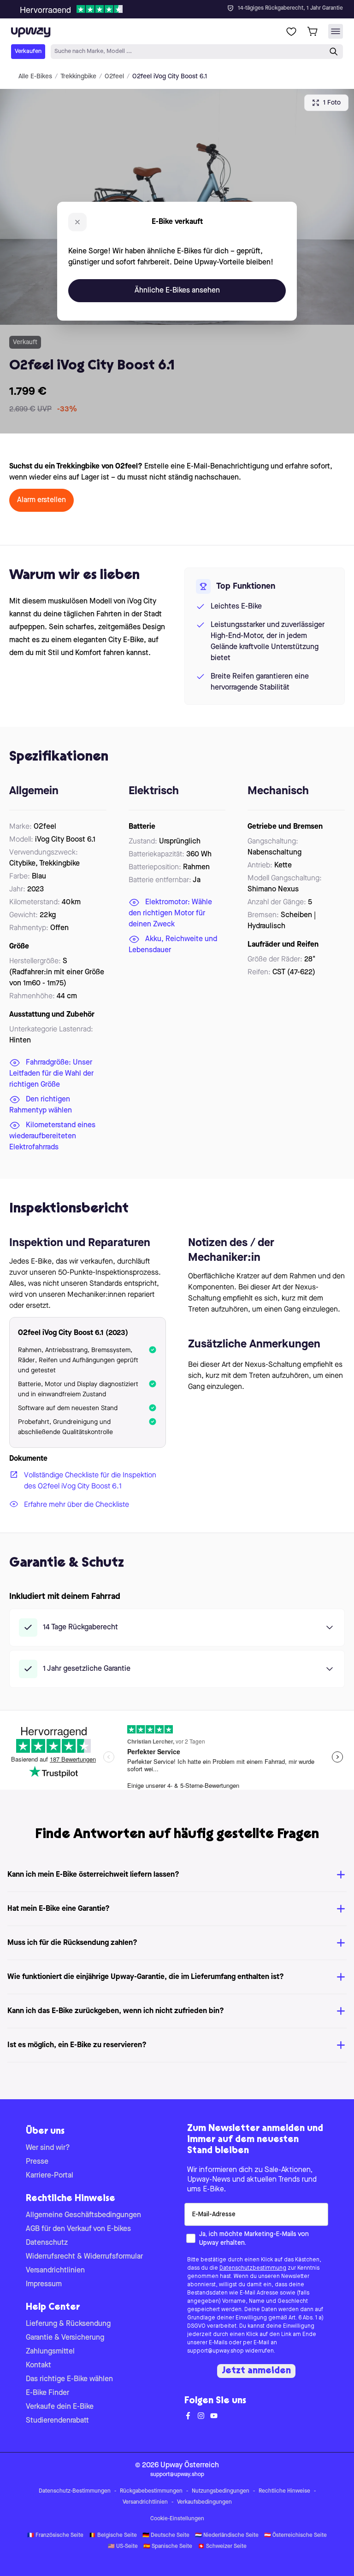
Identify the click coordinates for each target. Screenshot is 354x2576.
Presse (37, 2162)
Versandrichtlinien (55, 2271)
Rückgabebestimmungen (151, 2491)
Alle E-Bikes (35, 76)
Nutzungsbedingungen (221, 2491)
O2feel (114, 76)
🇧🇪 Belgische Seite (113, 2535)
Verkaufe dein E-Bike (60, 2407)
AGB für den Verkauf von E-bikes (78, 2229)
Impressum (44, 2284)
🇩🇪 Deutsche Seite (166, 2535)
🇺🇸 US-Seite (123, 2547)
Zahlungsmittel (50, 2352)
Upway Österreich (190, 2465)
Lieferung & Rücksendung (68, 2324)
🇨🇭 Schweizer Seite (222, 2547)
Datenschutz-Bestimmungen (75, 2491)
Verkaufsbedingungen (204, 2502)
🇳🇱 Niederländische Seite (227, 2535)
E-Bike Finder (47, 2393)
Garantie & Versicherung (65, 2338)
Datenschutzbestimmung (253, 2268)
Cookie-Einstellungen (177, 2519)
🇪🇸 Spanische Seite (168, 2547)
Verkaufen (28, 51)
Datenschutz (47, 2243)
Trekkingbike (78, 76)
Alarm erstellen (41, 500)
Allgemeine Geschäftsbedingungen (83, 2215)
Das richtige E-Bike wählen (69, 2379)
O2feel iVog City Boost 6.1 (170, 76)
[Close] (184, 6)
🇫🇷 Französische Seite (55, 2535)
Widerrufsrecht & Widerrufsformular (84, 2257)
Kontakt (38, 2365)
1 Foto (332, 103)
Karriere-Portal (50, 2176)
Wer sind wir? (48, 2148)
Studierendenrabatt (57, 2421)
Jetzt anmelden (256, 2371)
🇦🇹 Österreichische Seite (295, 2535)
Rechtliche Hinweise (284, 2491)
